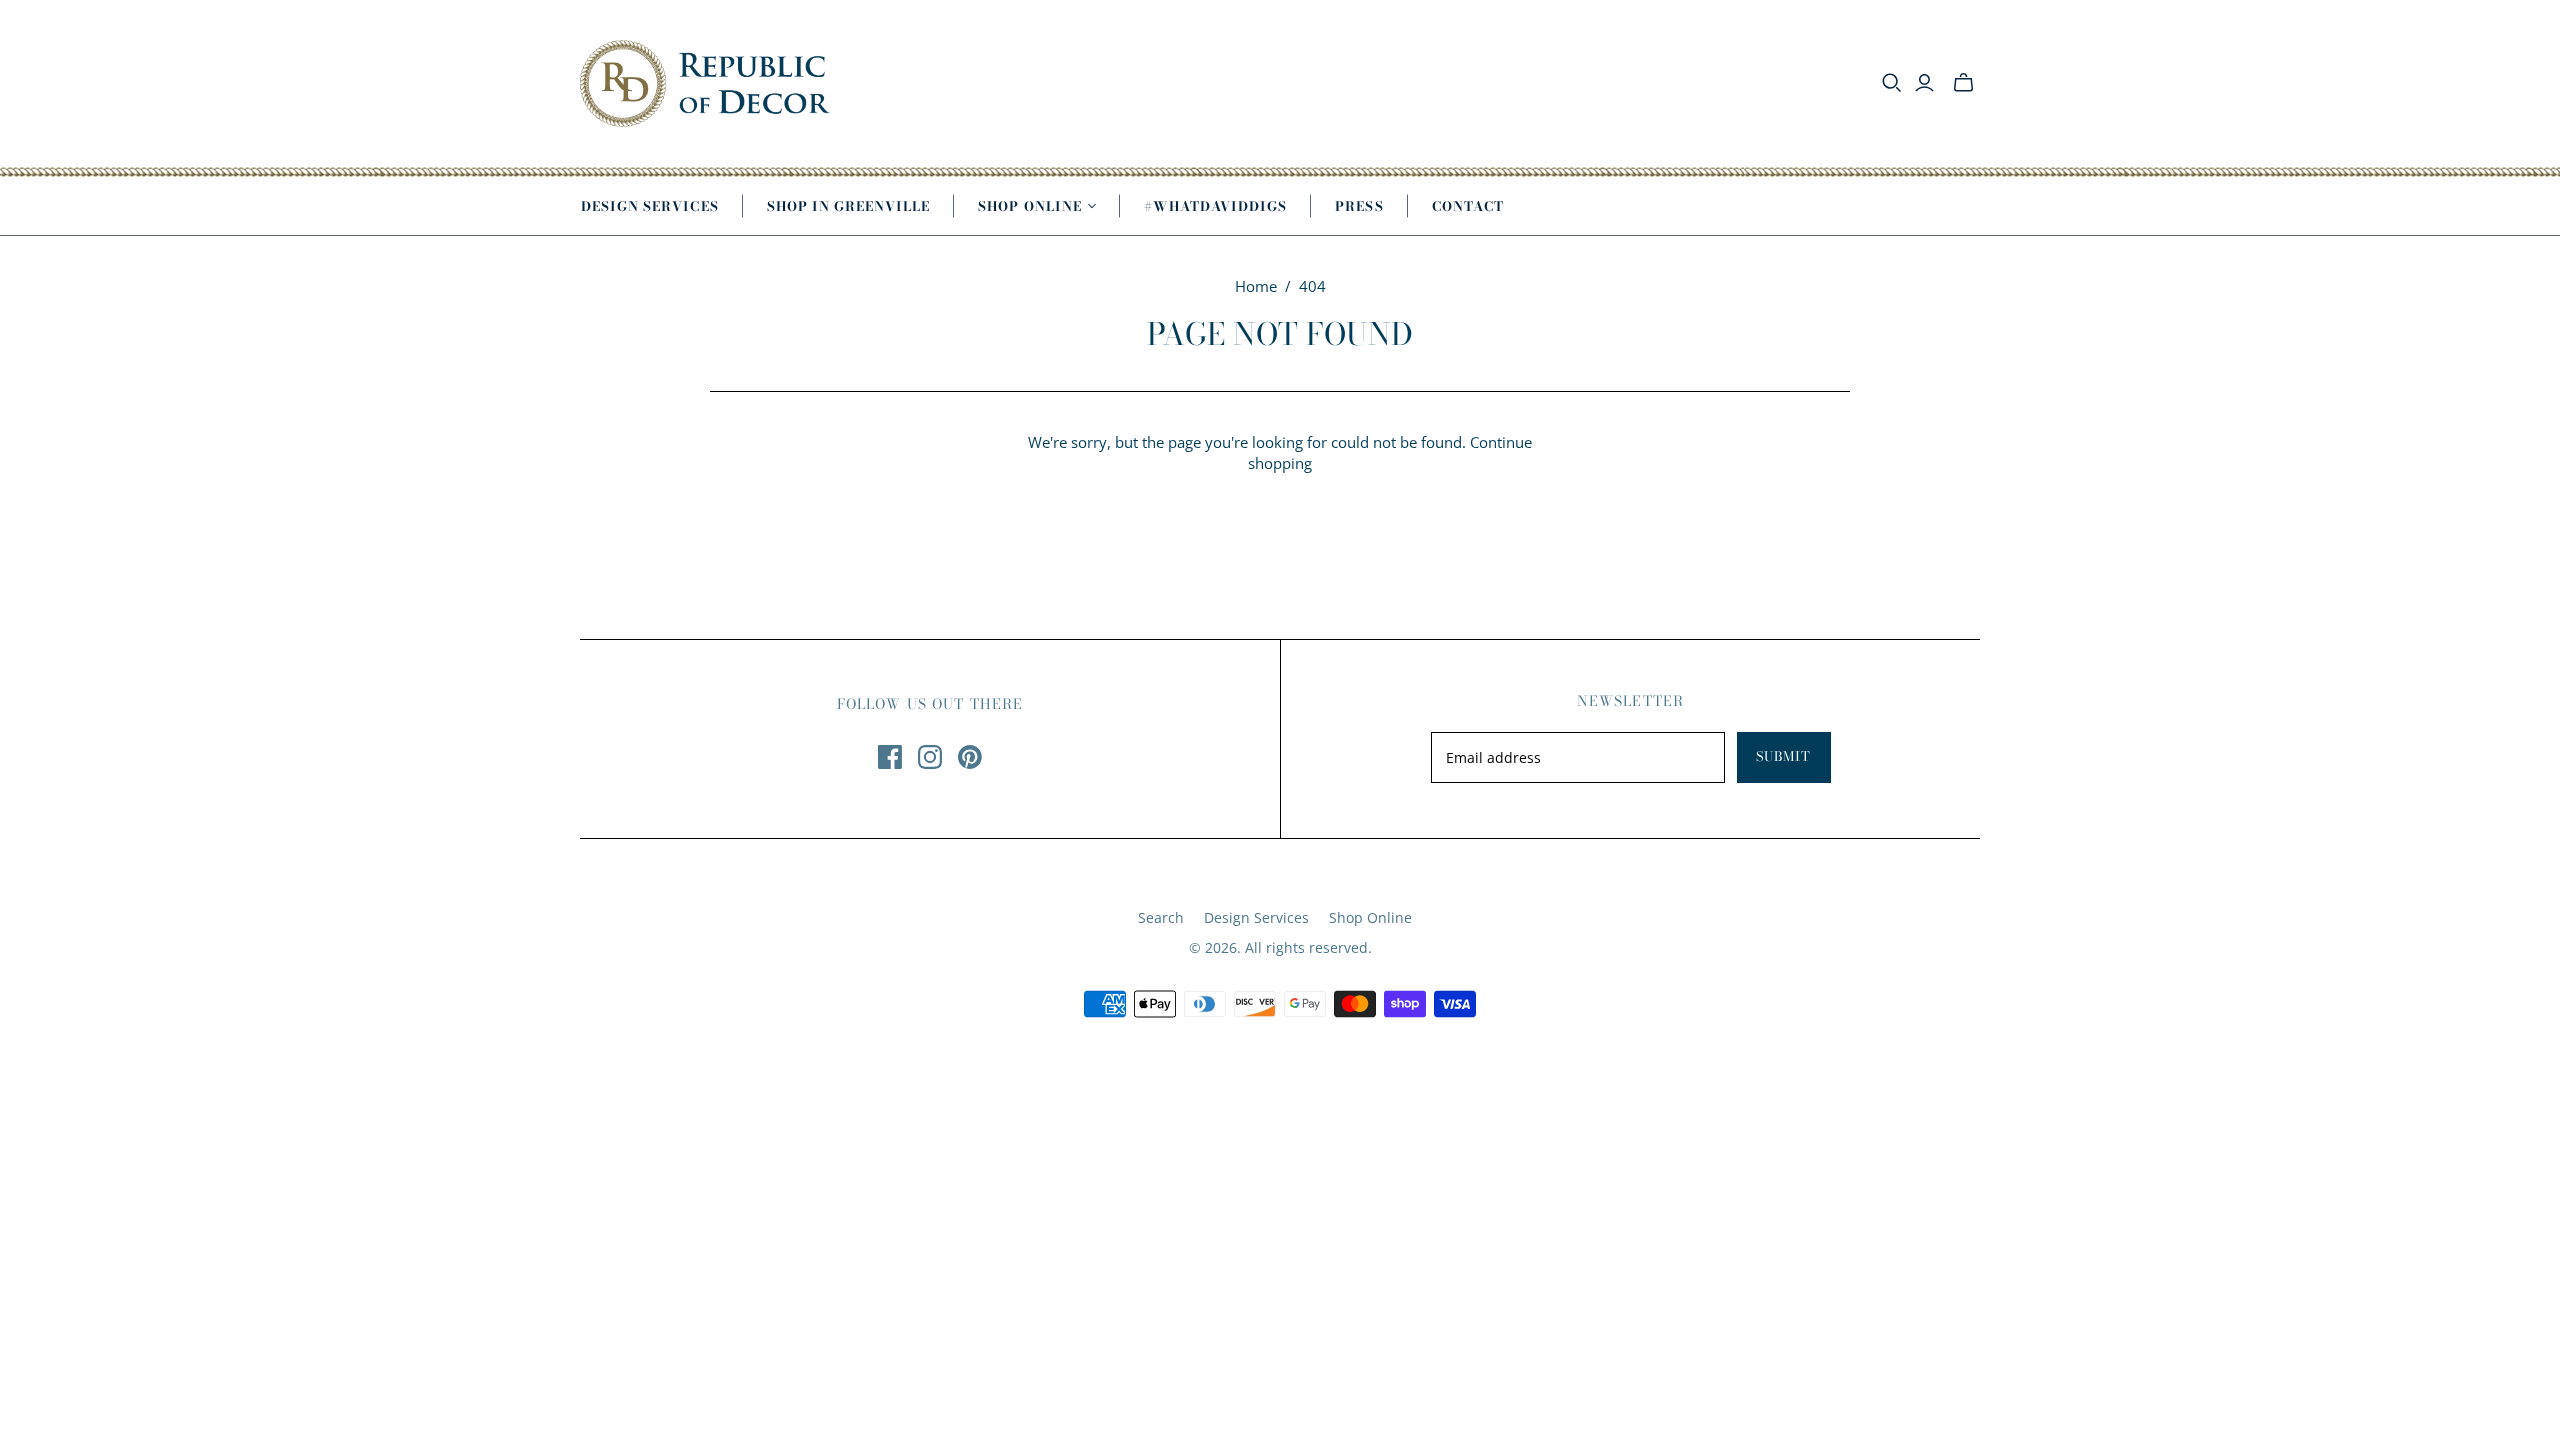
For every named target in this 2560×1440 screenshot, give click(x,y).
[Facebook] (890, 757)
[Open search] (1892, 83)
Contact (1468, 206)
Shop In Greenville (849, 206)
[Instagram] (930, 757)
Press (1359, 206)
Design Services (650, 206)
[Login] (1924, 83)
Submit (1783, 756)
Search (1161, 917)
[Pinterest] (970, 757)
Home (1256, 286)
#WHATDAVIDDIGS (1216, 206)
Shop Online (1370, 917)
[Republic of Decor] (705, 83)
